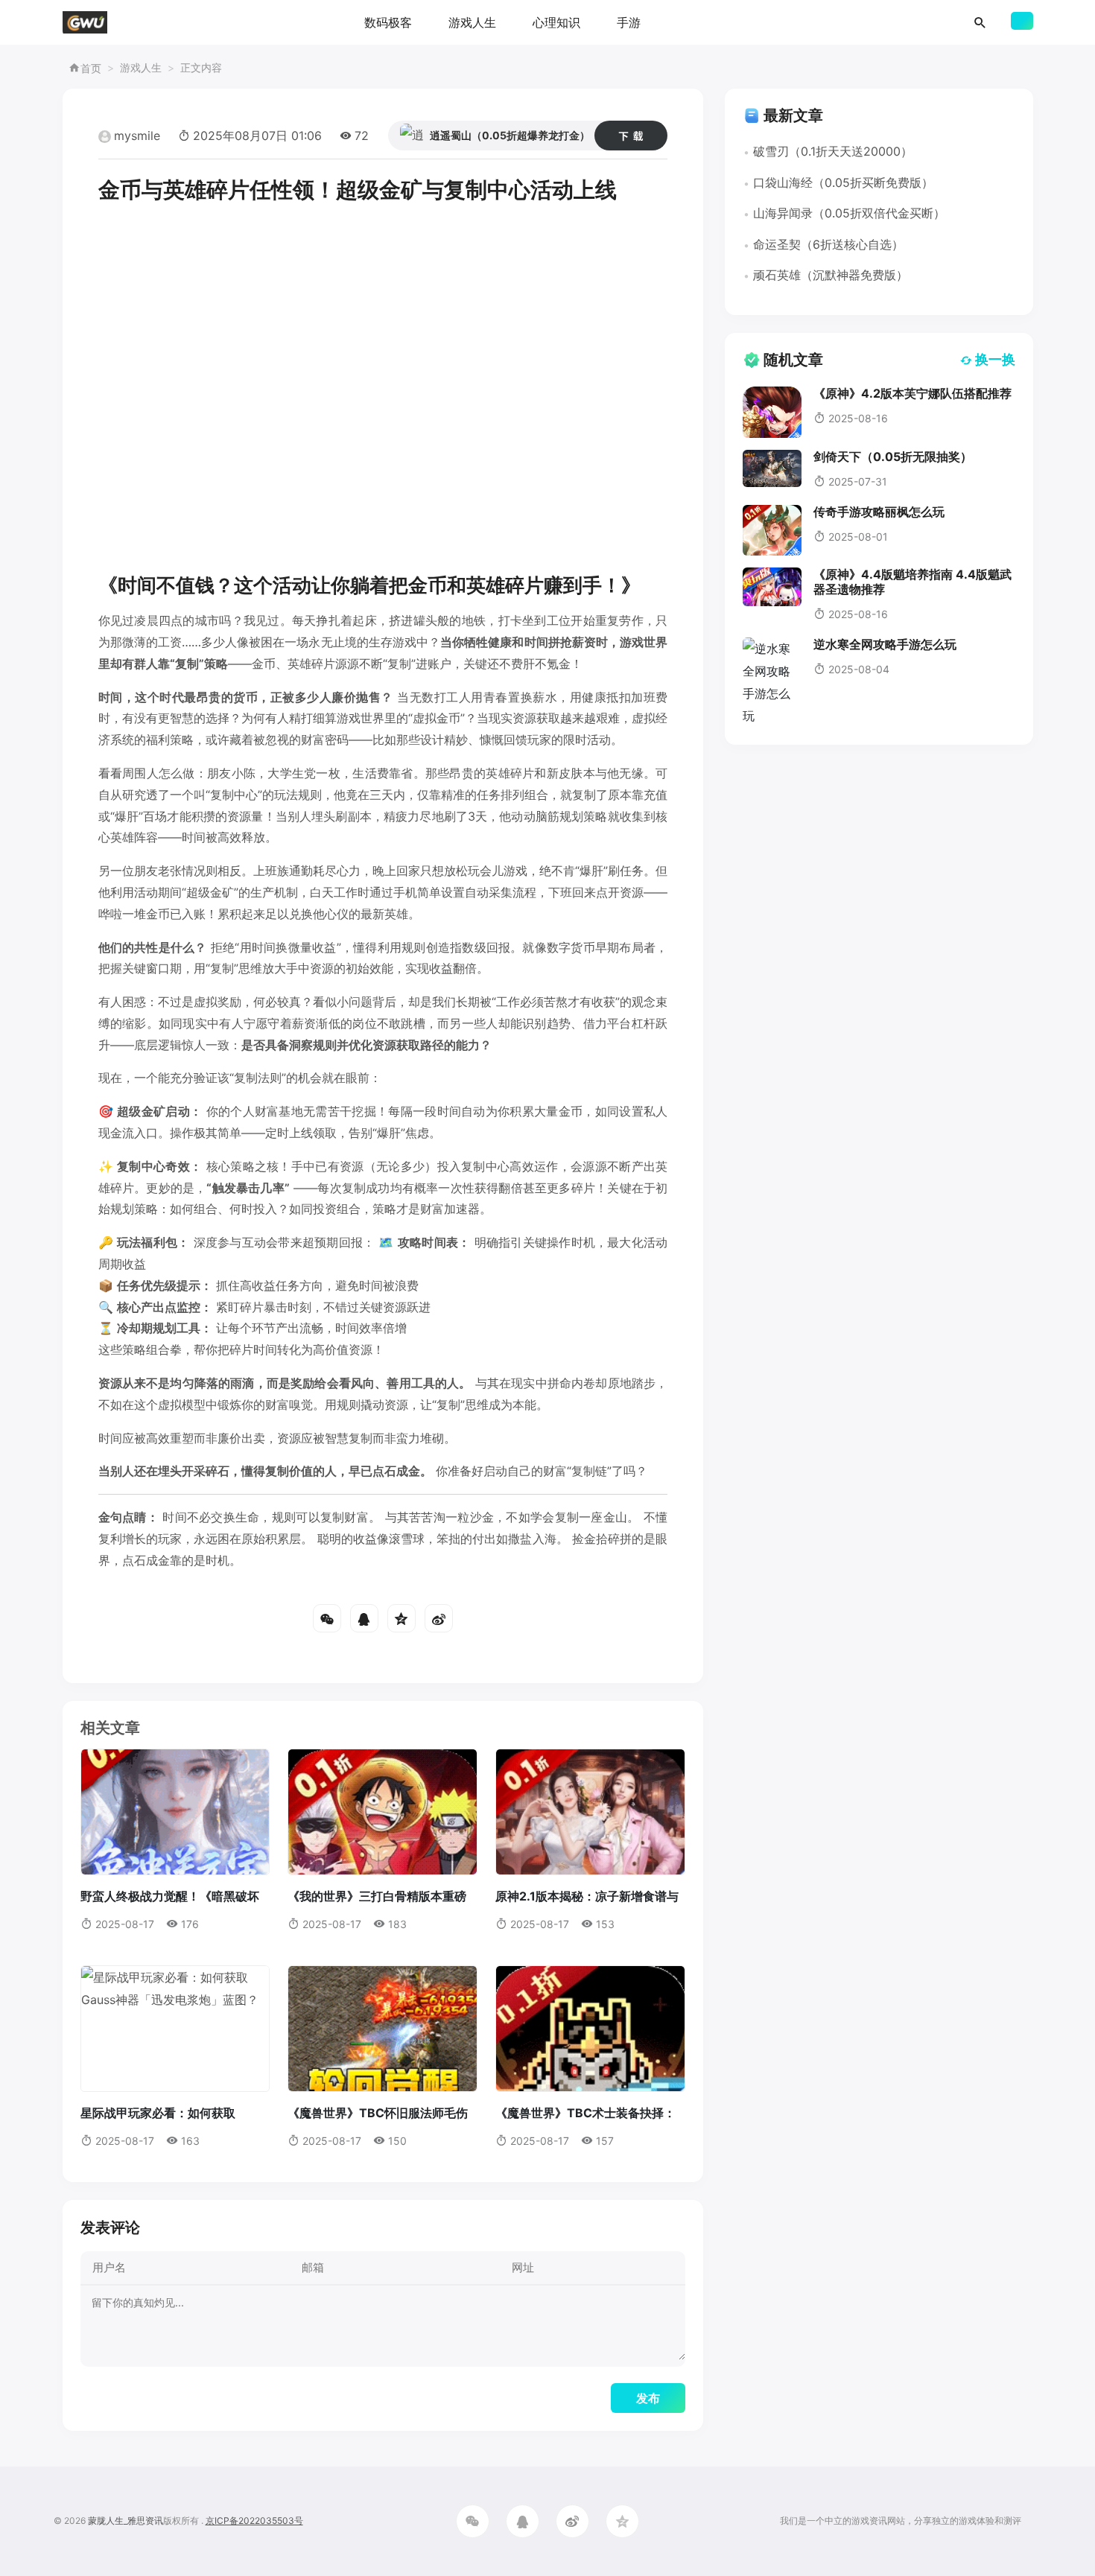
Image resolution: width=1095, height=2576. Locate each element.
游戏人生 (472, 22)
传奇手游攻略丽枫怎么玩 (879, 512)
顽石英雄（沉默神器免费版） (831, 275)
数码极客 (388, 22)
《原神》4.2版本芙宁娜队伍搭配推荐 (913, 393)
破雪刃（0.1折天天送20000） (833, 151)
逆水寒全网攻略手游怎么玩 (885, 644)
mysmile (137, 136)
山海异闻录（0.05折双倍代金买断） (849, 213)
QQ (364, 1618)
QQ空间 (401, 1618)
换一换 (995, 359)
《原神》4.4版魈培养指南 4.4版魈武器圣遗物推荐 (913, 581)
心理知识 (556, 22)
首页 (91, 68)
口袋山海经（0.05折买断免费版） (843, 182)
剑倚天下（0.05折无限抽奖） (893, 457)
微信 (327, 1618)
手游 (629, 22)
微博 (439, 1618)
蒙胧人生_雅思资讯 (126, 2521)
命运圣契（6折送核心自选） (828, 244)
